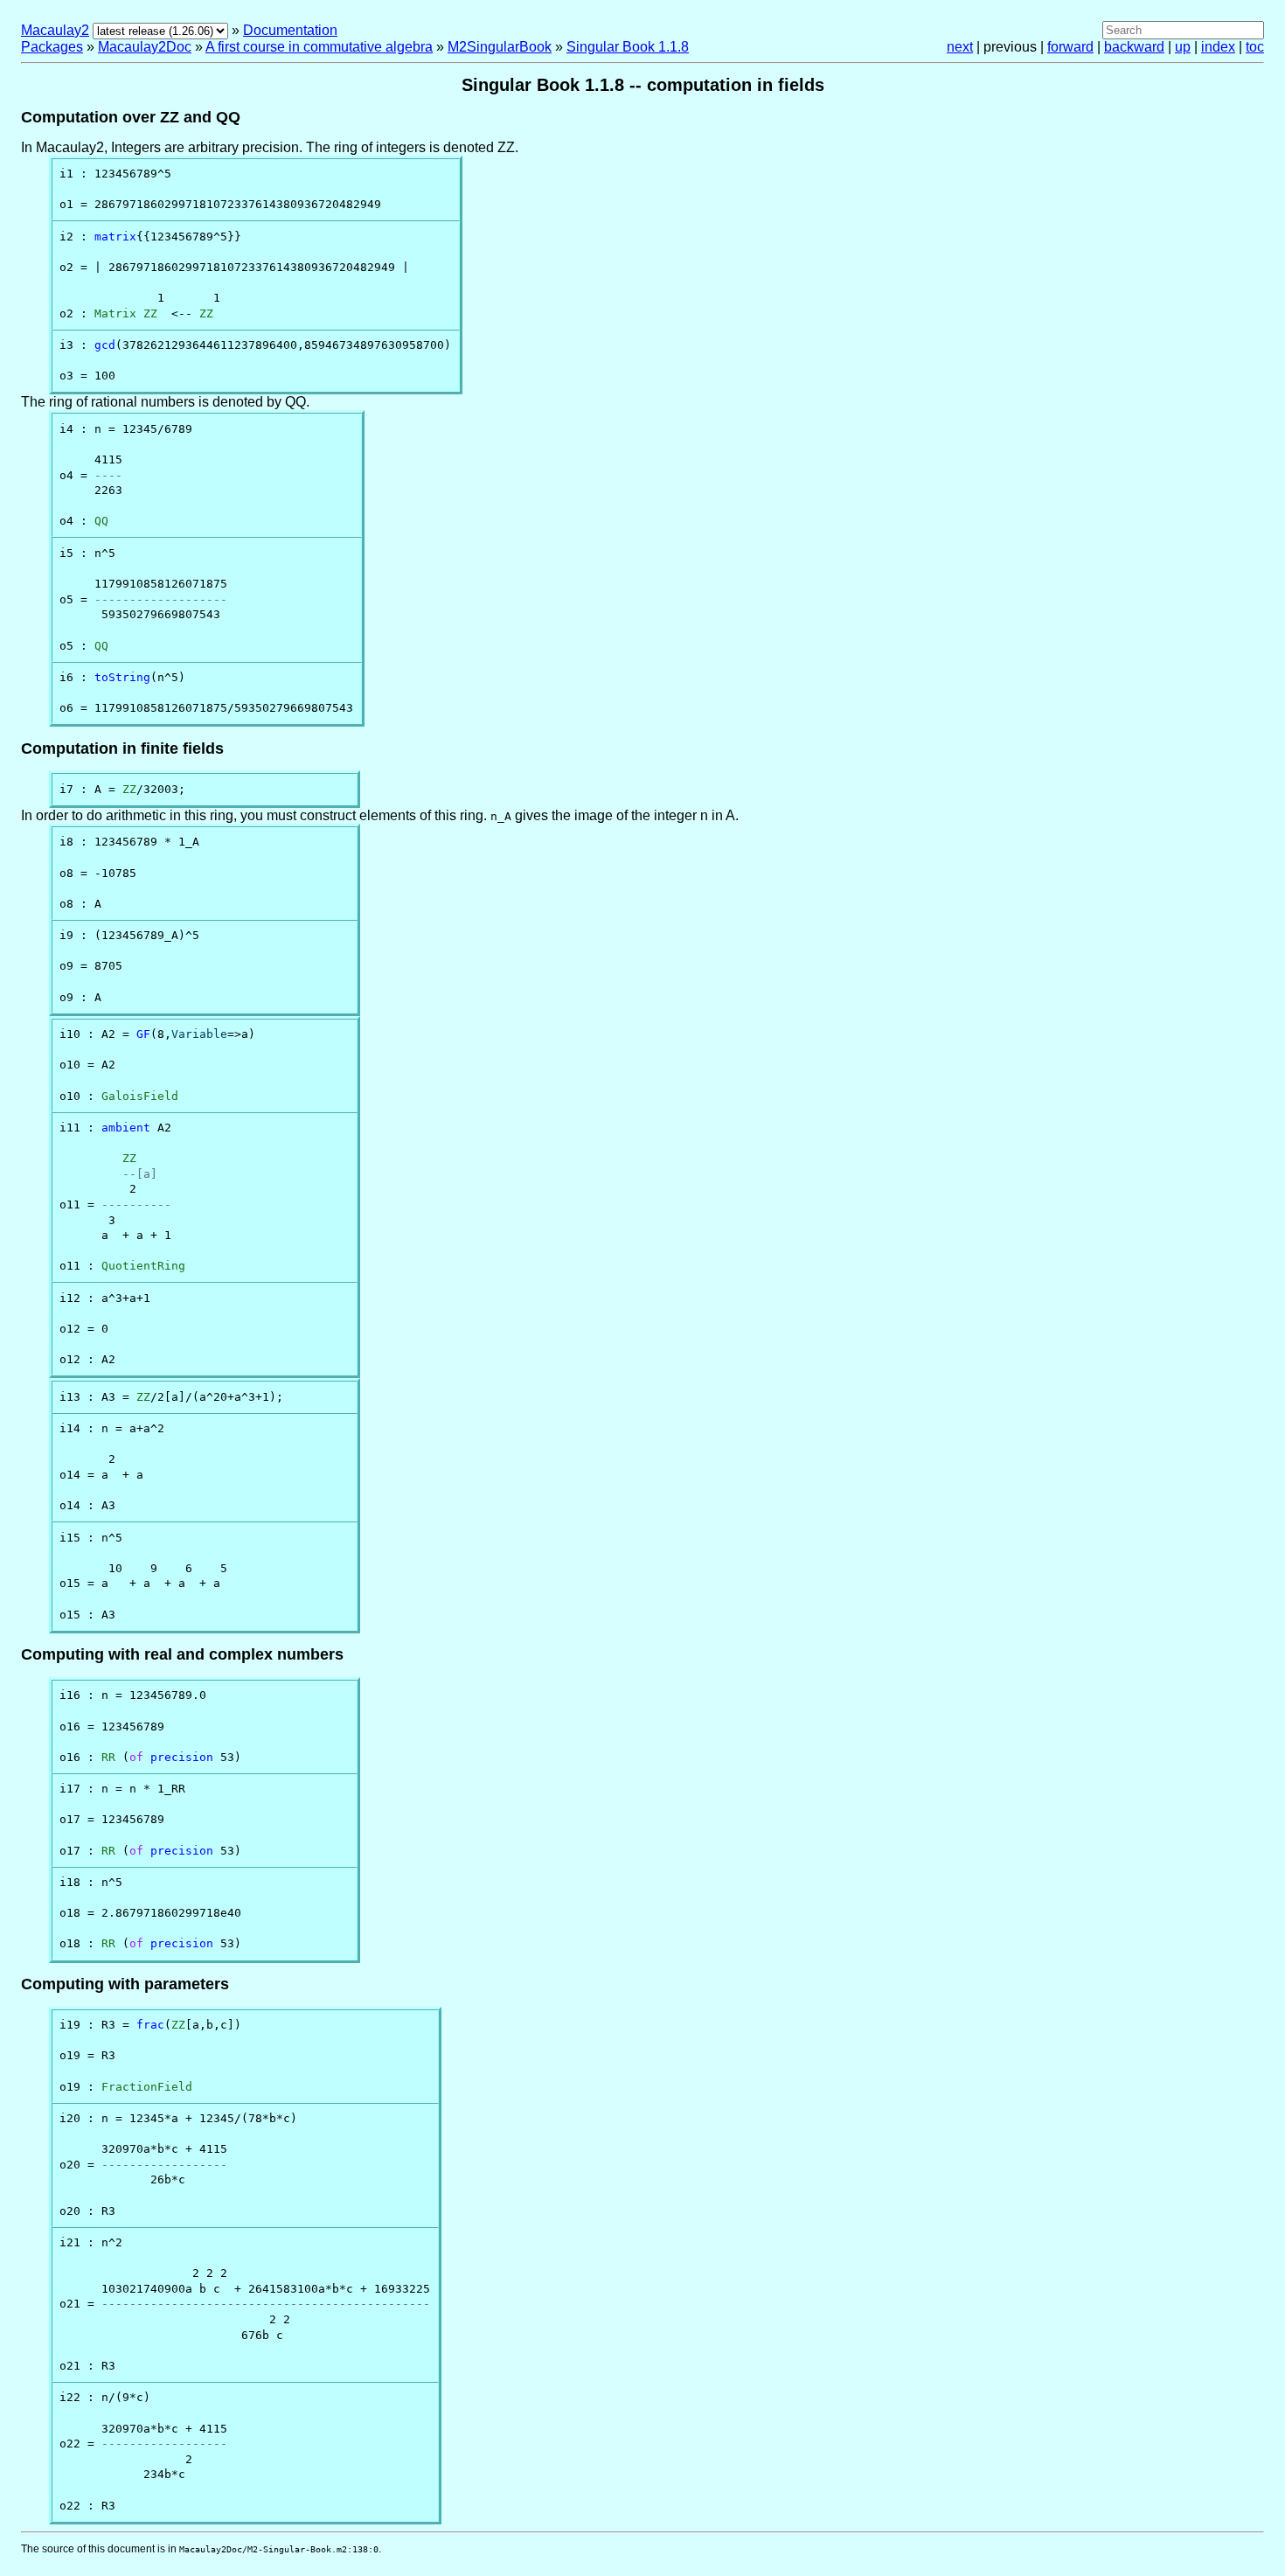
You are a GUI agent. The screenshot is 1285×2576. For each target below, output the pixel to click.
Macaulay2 (55, 30)
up (1183, 47)
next (960, 47)
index (1218, 47)
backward (1134, 47)
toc (1255, 47)
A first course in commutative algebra (319, 47)
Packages (52, 47)
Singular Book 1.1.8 (628, 47)
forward (1070, 47)
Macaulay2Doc (145, 47)
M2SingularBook (500, 47)
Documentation (290, 30)
